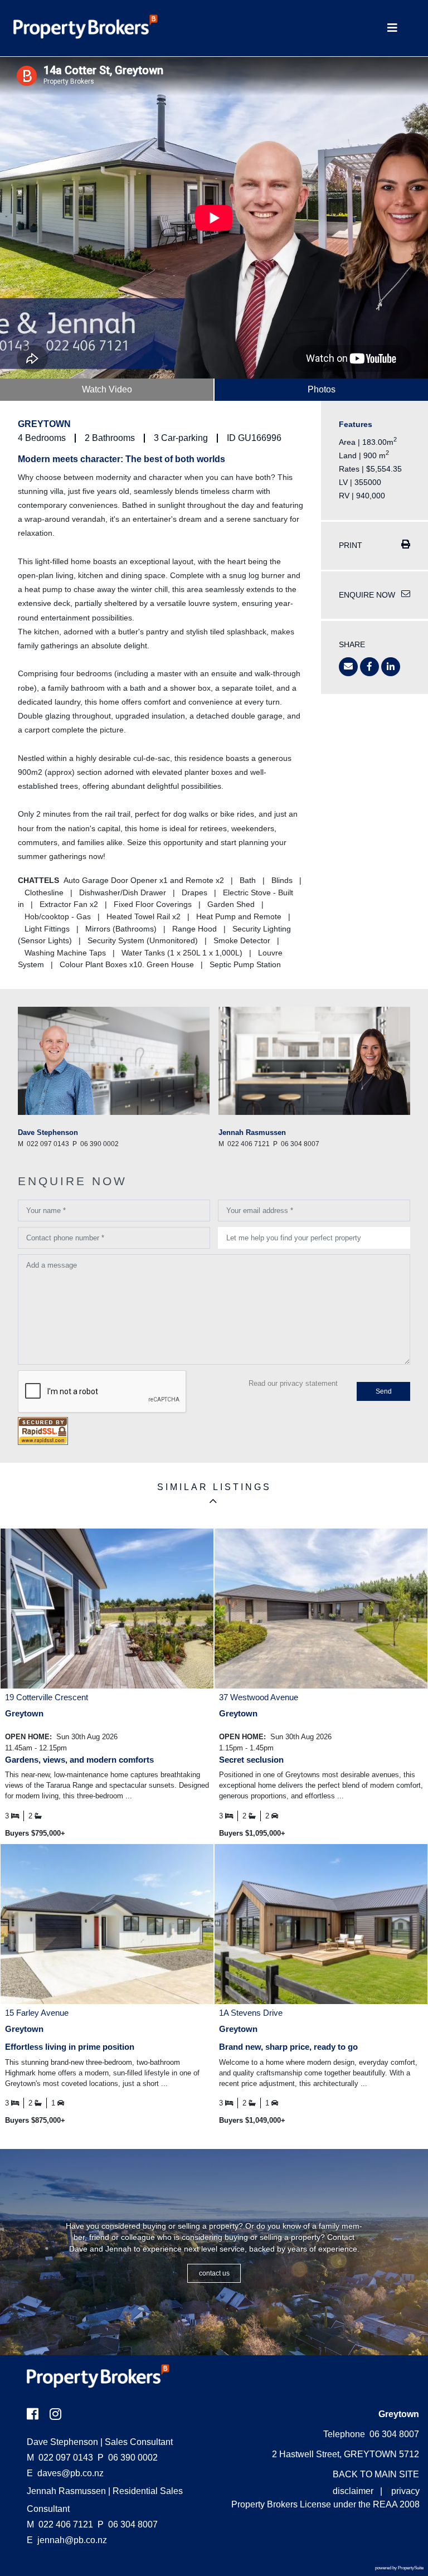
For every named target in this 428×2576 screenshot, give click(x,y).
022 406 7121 (60, 2524)
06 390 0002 (128, 2458)
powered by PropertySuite (399, 2568)
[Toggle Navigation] (392, 28)
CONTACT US (214, 2273)
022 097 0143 (60, 2458)
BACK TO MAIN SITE (376, 2474)
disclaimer (353, 2491)
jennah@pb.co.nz (72, 2540)
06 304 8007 (128, 2524)
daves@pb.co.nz (70, 2473)
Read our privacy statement (293, 1383)
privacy (405, 2491)
